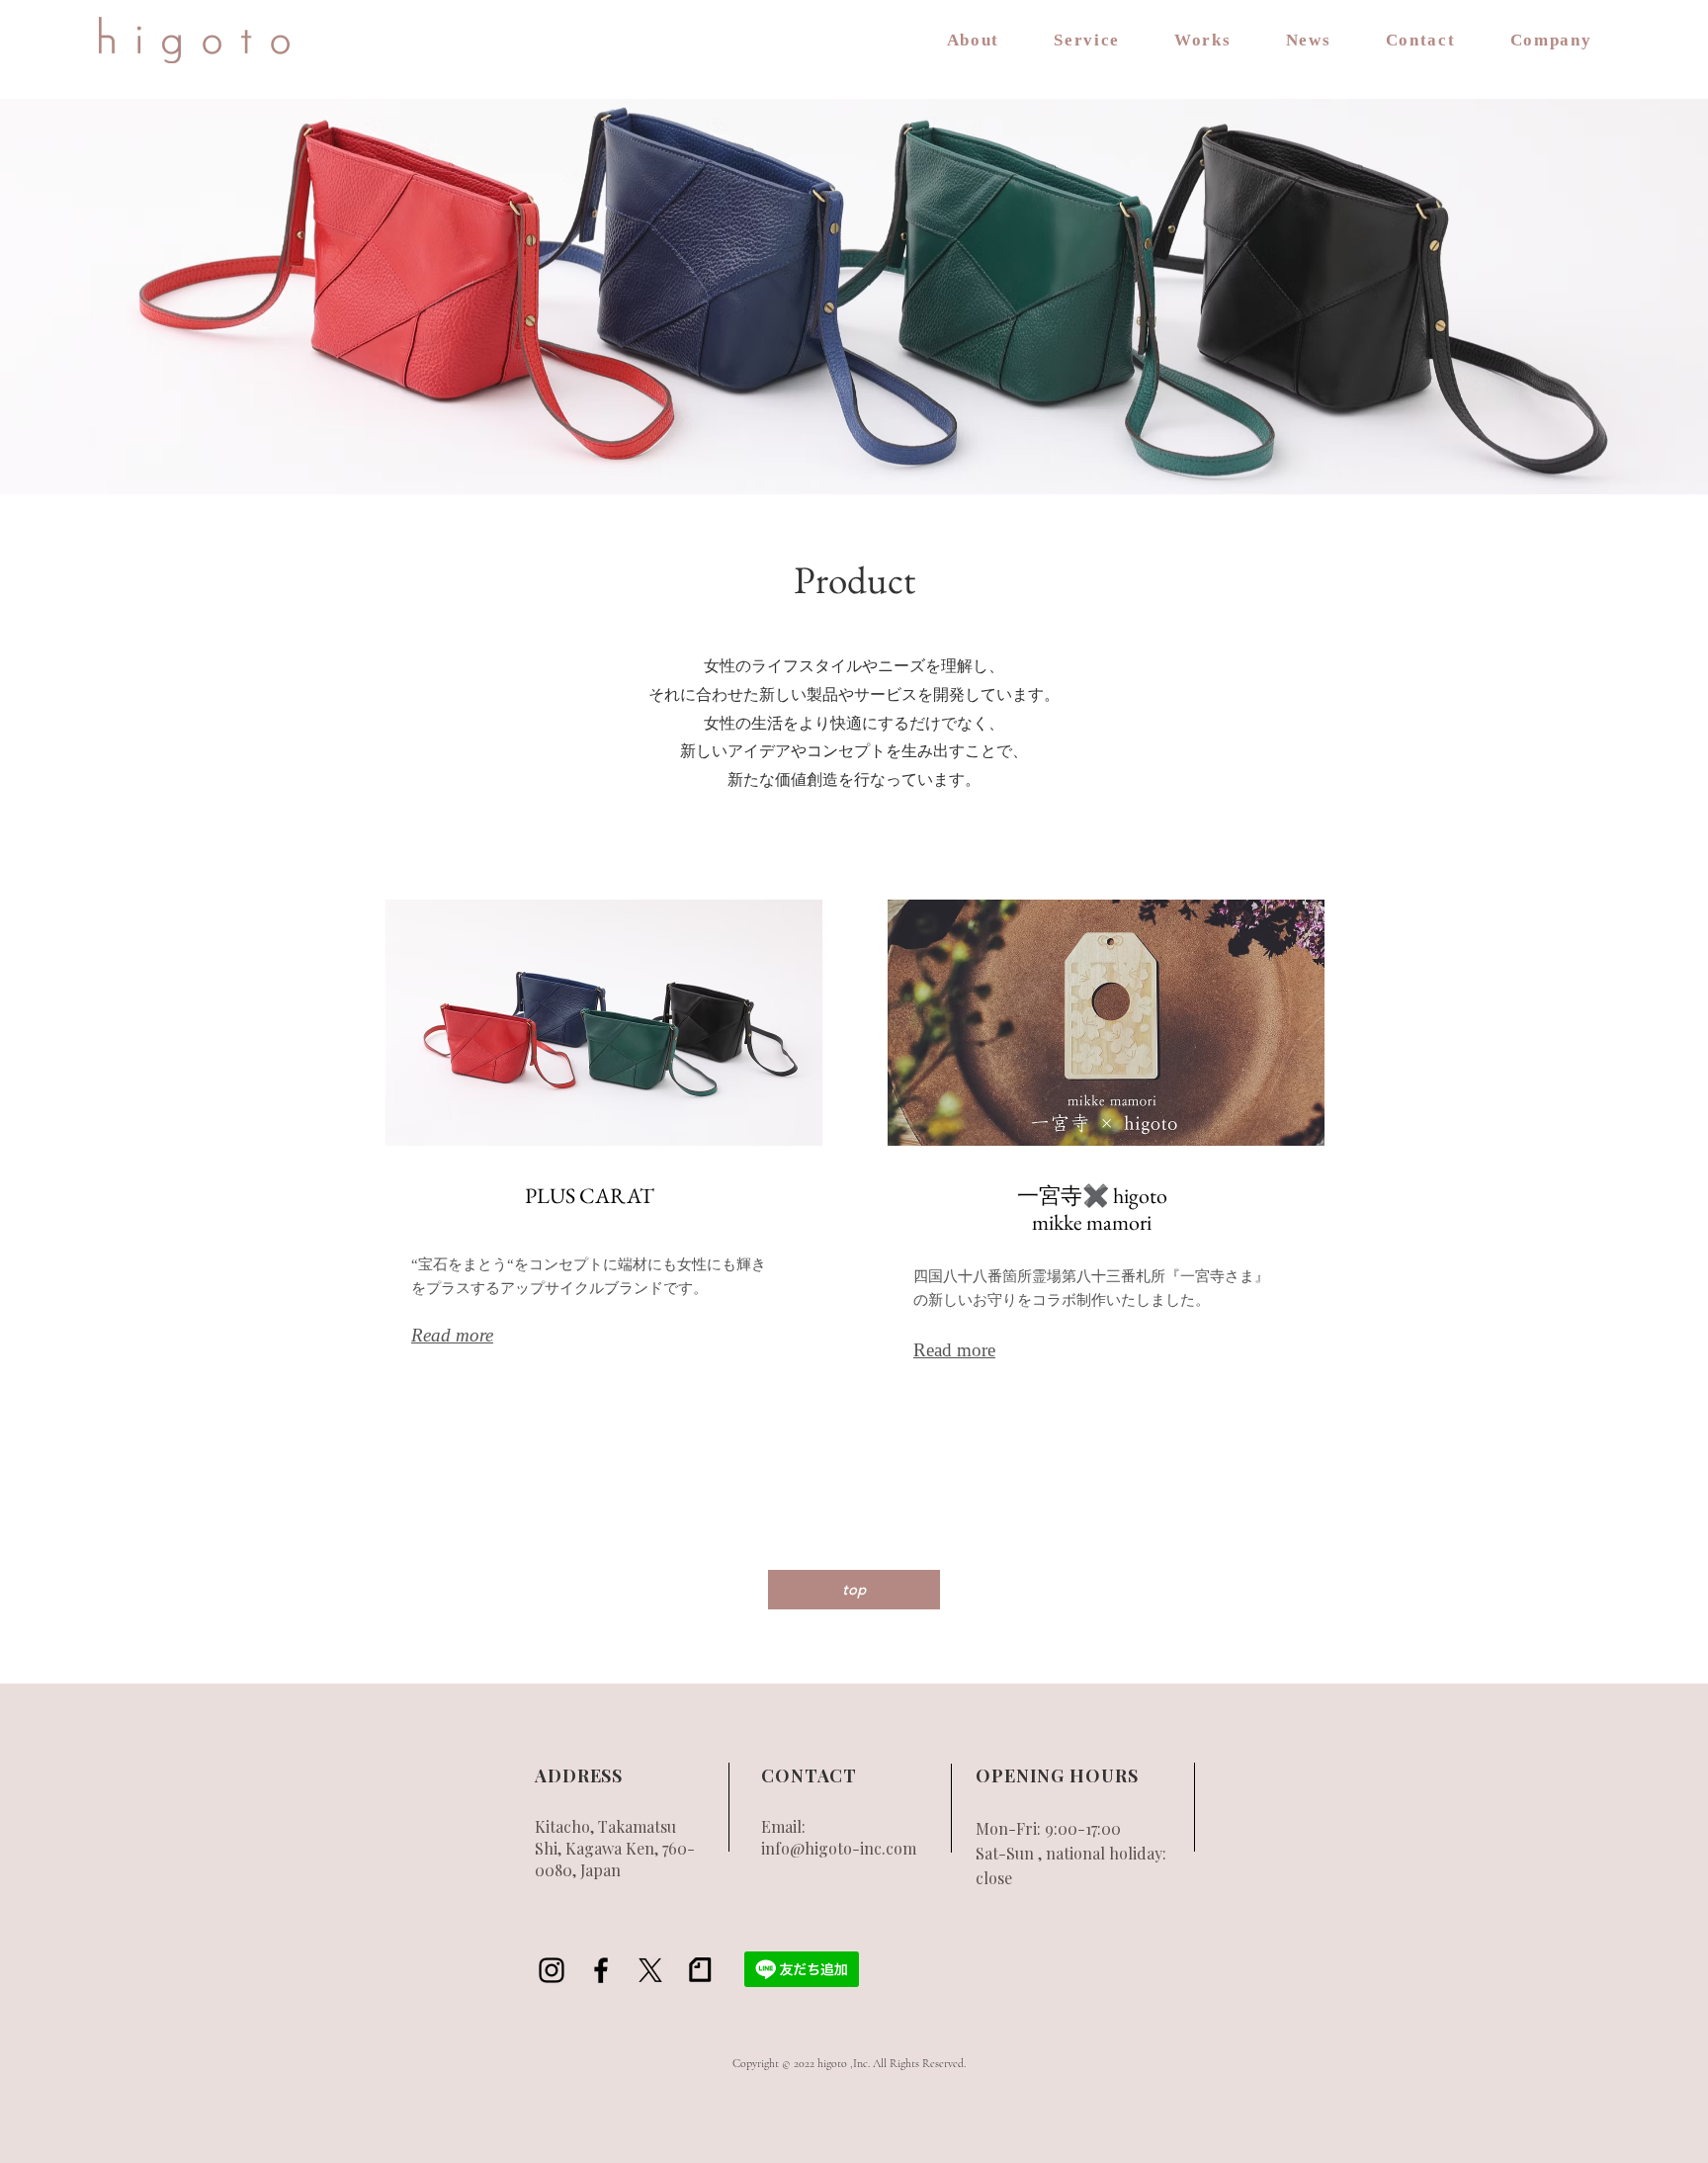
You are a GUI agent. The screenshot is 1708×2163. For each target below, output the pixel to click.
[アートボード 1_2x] (700, 1970)
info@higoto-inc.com (839, 1848)
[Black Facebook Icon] (601, 1970)
